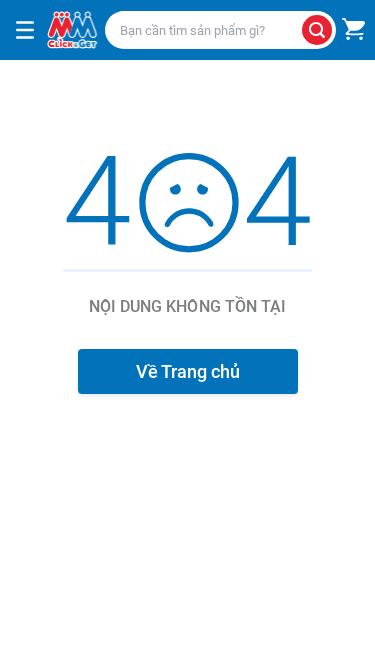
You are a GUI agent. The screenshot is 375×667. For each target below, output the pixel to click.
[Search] (317, 30)
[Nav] (25, 30)
